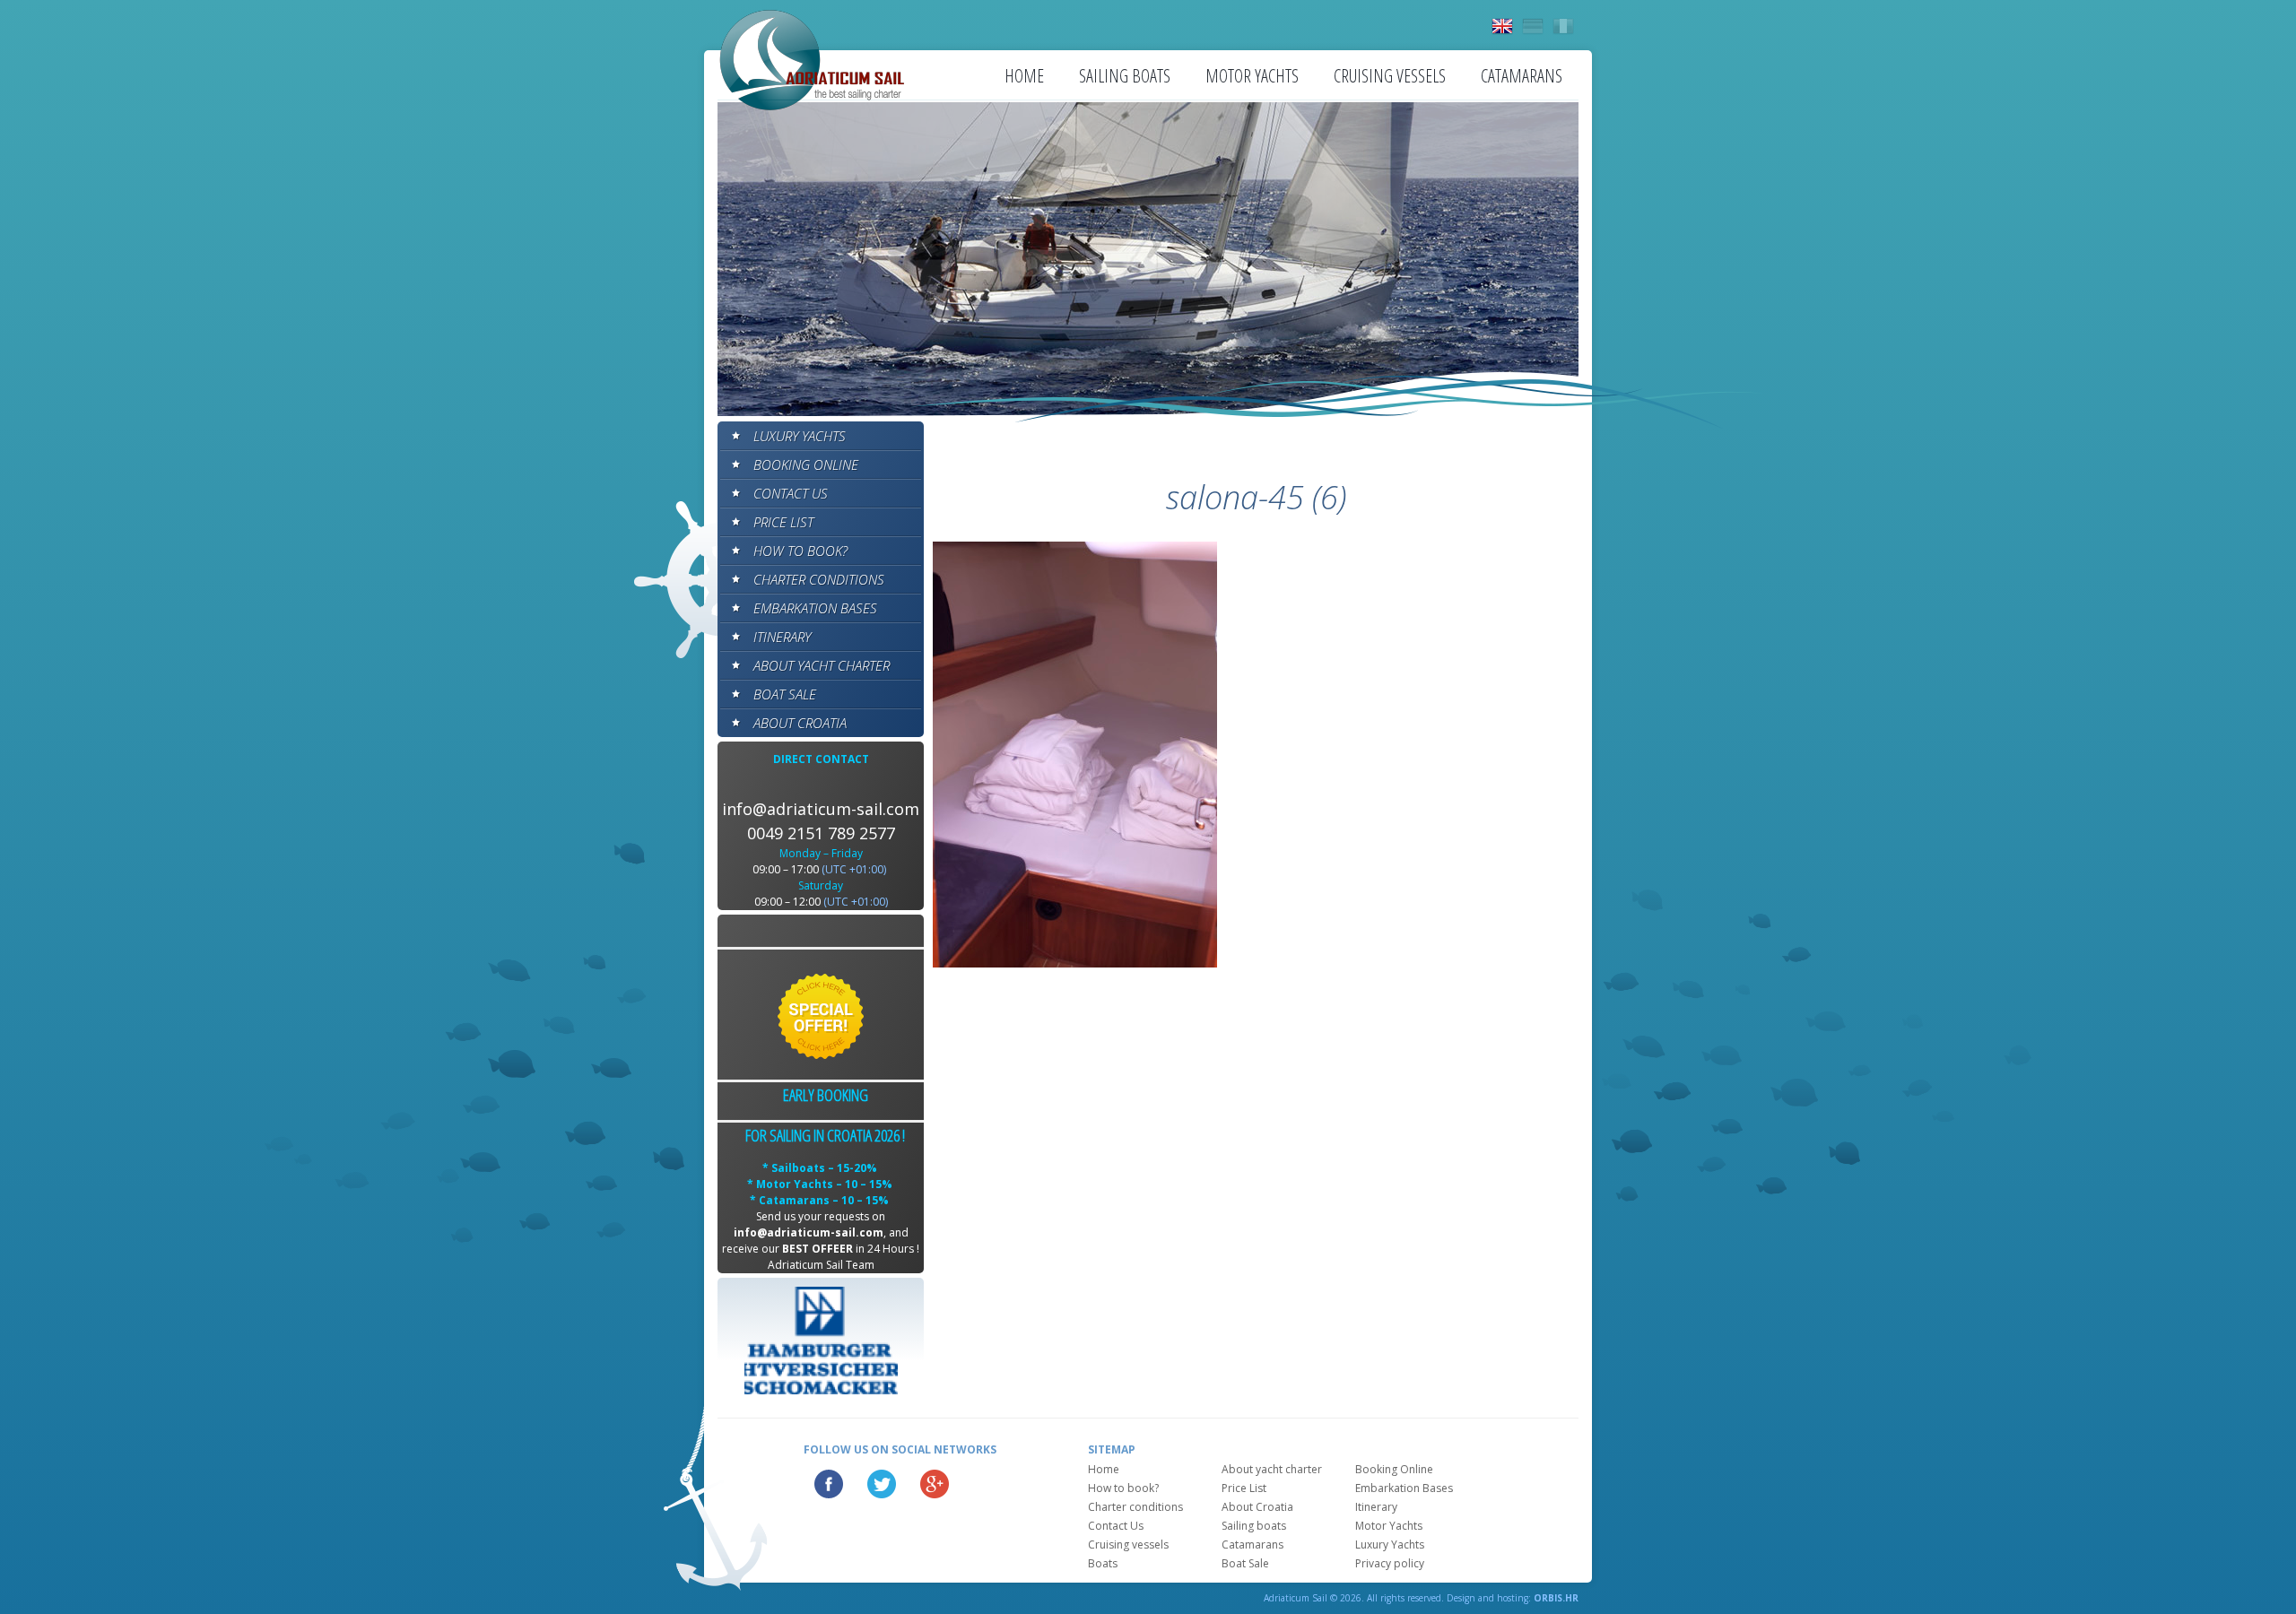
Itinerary (782, 637)
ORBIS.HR (1556, 1598)
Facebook (829, 1484)
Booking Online (806, 464)
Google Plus (935, 1484)
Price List (783, 522)
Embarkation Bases (815, 608)
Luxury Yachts (800, 436)
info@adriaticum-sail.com (821, 809)
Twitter (882, 1484)
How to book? (800, 551)
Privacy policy (1390, 1563)
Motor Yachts (1252, 76)
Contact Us (791, 493)
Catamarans (1522, 76)
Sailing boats (1125, 76)
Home (1024, 76)
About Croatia (800, 723)
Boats (1103, 1563)
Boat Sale (785, 694)
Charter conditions (819, 579)
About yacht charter (822, 665)
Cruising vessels (1390, 76)
